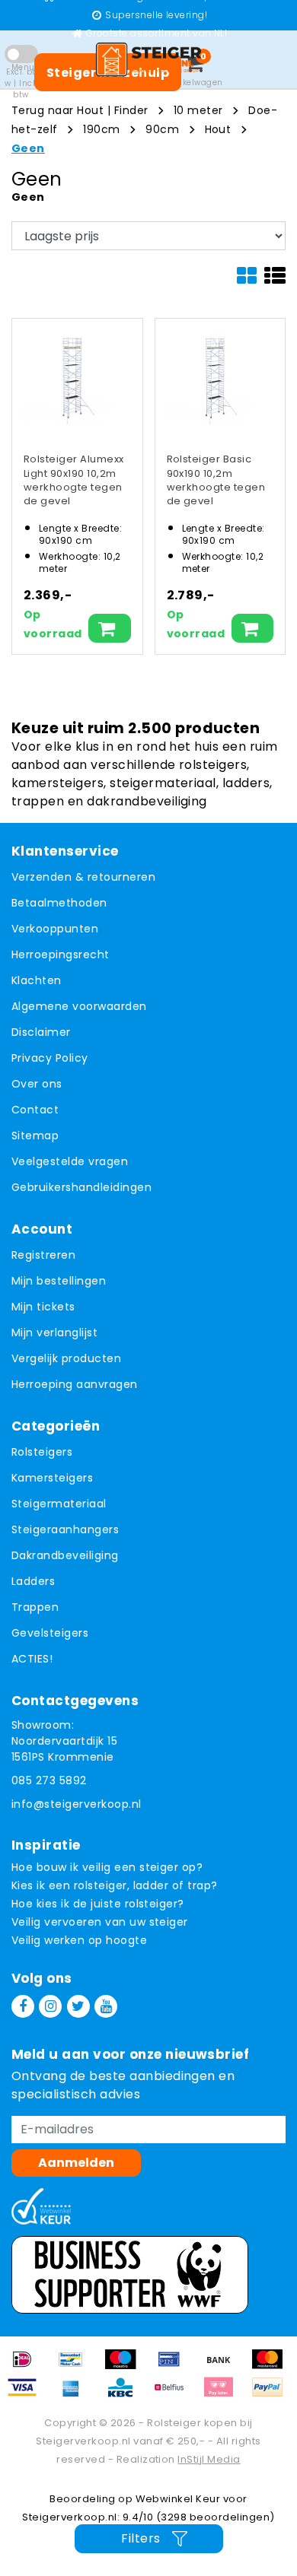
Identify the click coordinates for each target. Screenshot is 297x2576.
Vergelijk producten (66, 1358)
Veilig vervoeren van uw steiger (100, 1922)
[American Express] (76, 2395)
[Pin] (174, 2366)
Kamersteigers (52, 1478)
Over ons (37, 1084)
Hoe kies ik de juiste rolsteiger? (98, 1904)
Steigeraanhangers (65, 1529)
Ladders (33, 1581)
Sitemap (35, 1136)
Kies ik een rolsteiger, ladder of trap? (115, 1885)
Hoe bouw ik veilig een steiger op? (107, 1867)
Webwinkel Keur (178, 2499)
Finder (131, 110)
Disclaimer (41, 1032)
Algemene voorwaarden (79, 1006)
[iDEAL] (27, 2366)
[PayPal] (271, 2395)
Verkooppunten (55, 929)
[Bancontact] (76, 2366)
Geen (28, 148)
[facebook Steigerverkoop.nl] (23, 2006)
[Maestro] (126, 2366)
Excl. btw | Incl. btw (21, 83)
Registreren (43, 1255)
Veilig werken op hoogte (79, 1940)
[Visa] (27, 2395)
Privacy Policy (50, 1058)
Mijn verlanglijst (54, 1332)
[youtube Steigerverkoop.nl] (106, 2006)
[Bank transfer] (224, 2366)
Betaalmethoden (59, 903)
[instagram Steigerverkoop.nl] (50, 2006)
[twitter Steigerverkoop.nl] (78, 2006)
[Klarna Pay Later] (224, 2395)
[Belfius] (174, 2395)
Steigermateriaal (59, 1504)
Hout (218, 129)
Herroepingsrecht (61, 954)
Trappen (35, 1607)
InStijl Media (209, 2459)
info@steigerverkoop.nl (77, 1804)
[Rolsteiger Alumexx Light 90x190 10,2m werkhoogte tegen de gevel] (72, 378)
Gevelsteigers (50, 1633)
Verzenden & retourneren (83, 877)
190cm (101, 129)
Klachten (37, 980)
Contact (35, 1110)
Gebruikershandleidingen (81, 1187)
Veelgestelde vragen (70, 1161)
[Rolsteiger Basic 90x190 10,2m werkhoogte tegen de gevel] (215, 378)
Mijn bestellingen (59, 1281)
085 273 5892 (49, 1780)
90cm (162, 129)
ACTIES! (32, 1659)
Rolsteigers (42, 1452)
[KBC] (126, 2395)
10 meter (198, 110)
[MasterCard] (271, 2366)
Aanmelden (76, 2163)
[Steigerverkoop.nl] (148, 59)
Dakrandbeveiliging (65, 1555)
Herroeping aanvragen (75, 1384)
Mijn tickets (43, 1307)
